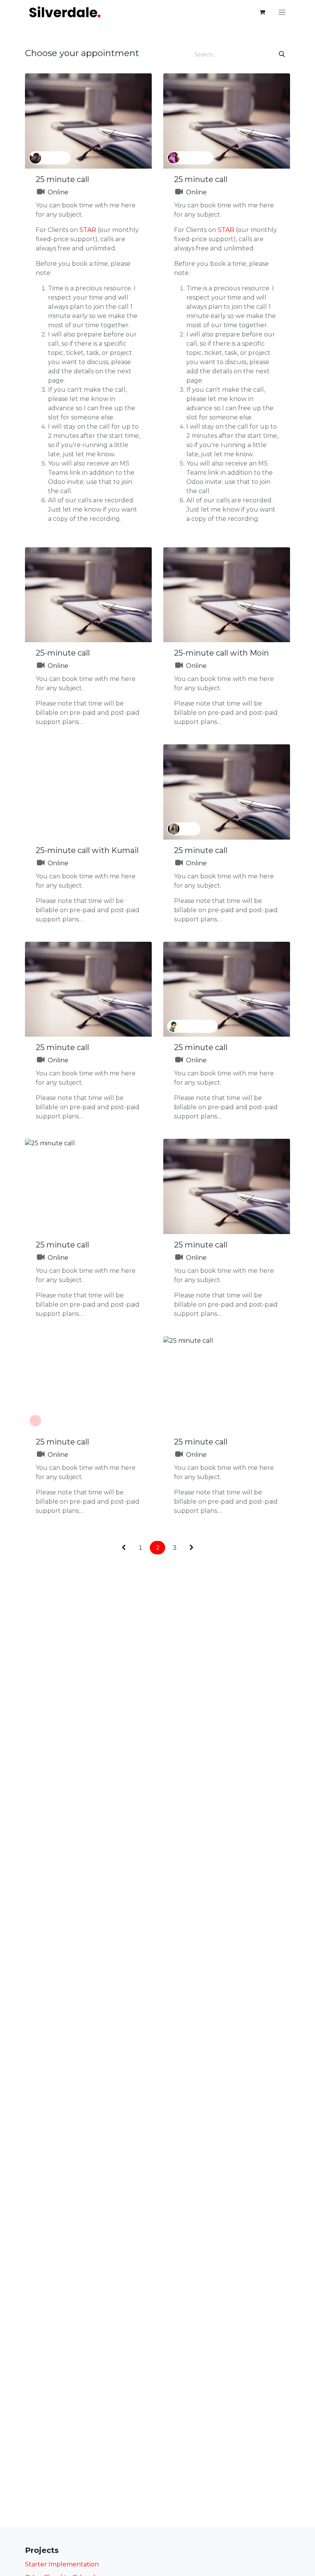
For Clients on (58, 230)
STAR (88, 230)
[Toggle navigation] (282, 12)
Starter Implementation (62, 2564)
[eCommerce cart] (262, 12)
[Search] (282, 55)
